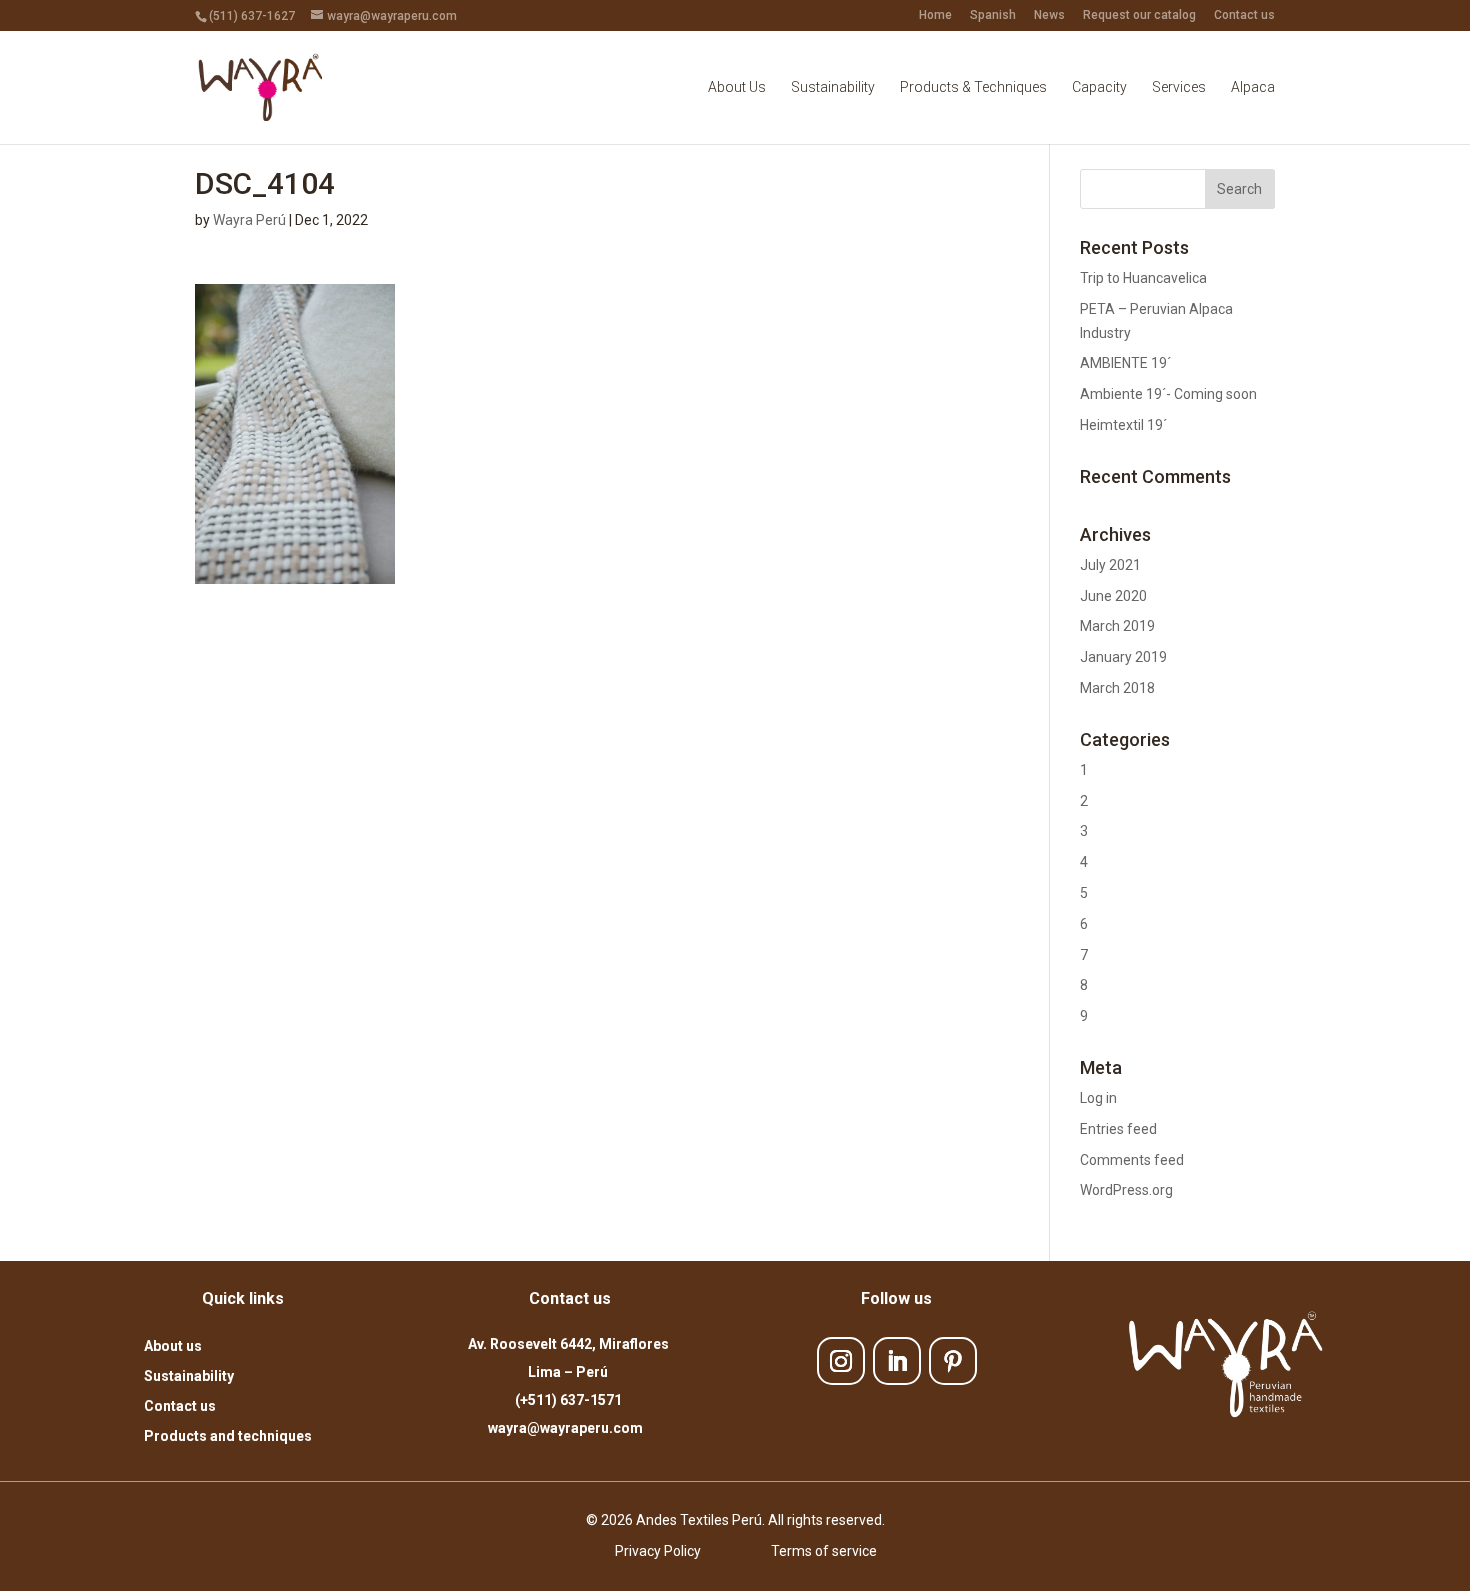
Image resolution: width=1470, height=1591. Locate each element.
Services (1179, 87)
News (1049, 15)
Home (935, 15)
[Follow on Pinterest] (953, 1361)
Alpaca (1253, 87)
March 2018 (1117, 688)
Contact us (1244, 15)
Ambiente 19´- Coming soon (1168, 394)
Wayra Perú (249, 220)
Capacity (1099, 87)
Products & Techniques (973, 87)
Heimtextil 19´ (1123, 425)
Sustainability (833, 87)
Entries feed (1118, 1129)
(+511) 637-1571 (568, 1400)
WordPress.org (1126, 1190)
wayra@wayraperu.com (568, 1428)
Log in (1098, 1098)
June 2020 (1113, 596)
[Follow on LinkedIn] (897, 1361)
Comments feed (1132, 1160)
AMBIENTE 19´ (1125, 363)
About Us (737, 87)
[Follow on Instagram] (841, 1361)
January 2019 (1123, 657)
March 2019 (1117, 626)
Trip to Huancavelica (1143, 278)
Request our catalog (1139, 15)
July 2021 (1110, 565)
